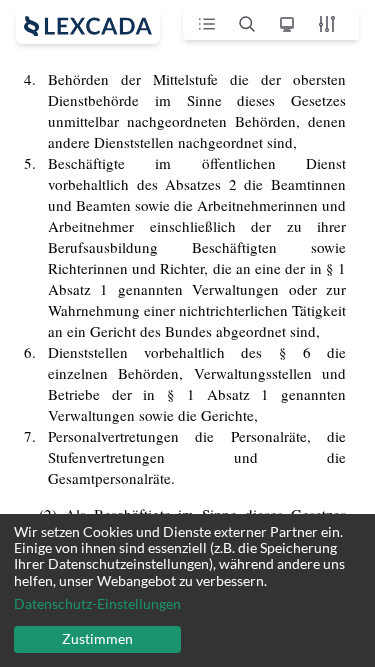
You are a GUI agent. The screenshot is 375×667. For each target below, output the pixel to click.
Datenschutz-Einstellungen (97, 604)
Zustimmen (97, 638)
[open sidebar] (88, 26)
